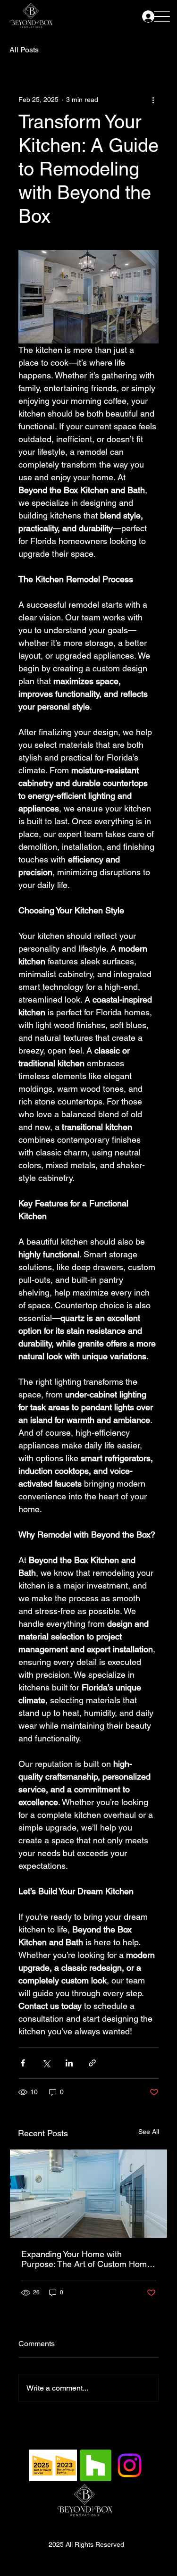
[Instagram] (130, 2465)
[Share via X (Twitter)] (46, 2063)
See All (149, 2132)
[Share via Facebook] (23, 2063)
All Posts (24, 50)
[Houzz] (96, 2465)
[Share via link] (92, 2063)
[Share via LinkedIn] (69, 2063)
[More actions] (153, 100)
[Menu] (162, 16)
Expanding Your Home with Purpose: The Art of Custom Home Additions (86, 2259)
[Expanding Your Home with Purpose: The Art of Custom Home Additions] (88, 2194)
